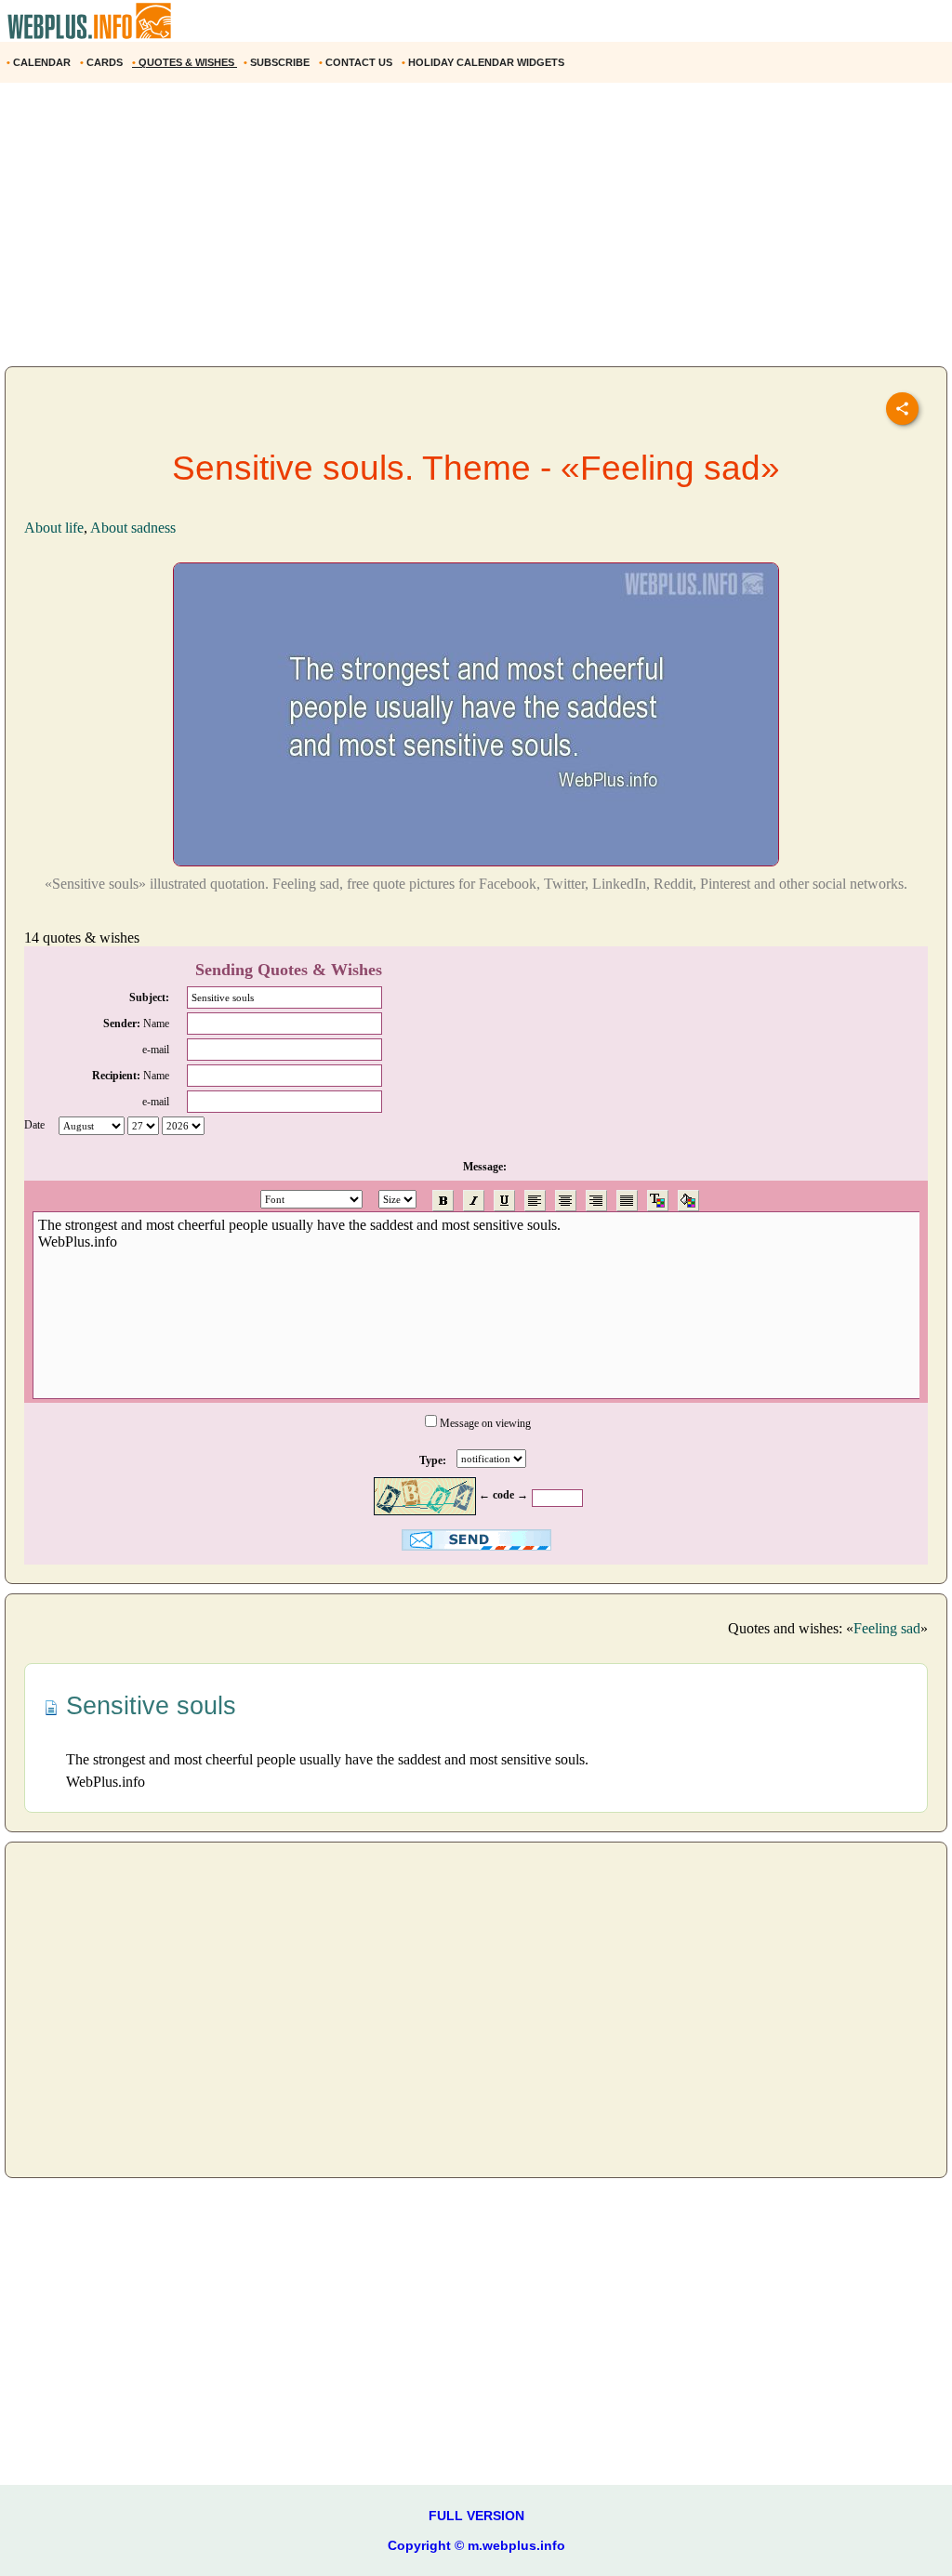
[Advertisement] (476, 231)
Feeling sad (887, 1628)
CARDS (103, 62)
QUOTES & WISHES (185, 62)
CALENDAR (40, 62)
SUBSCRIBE (278, 62)
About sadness (133, 528)
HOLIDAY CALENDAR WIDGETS (484, 62)
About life (54, 528)
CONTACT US (357, 62)
